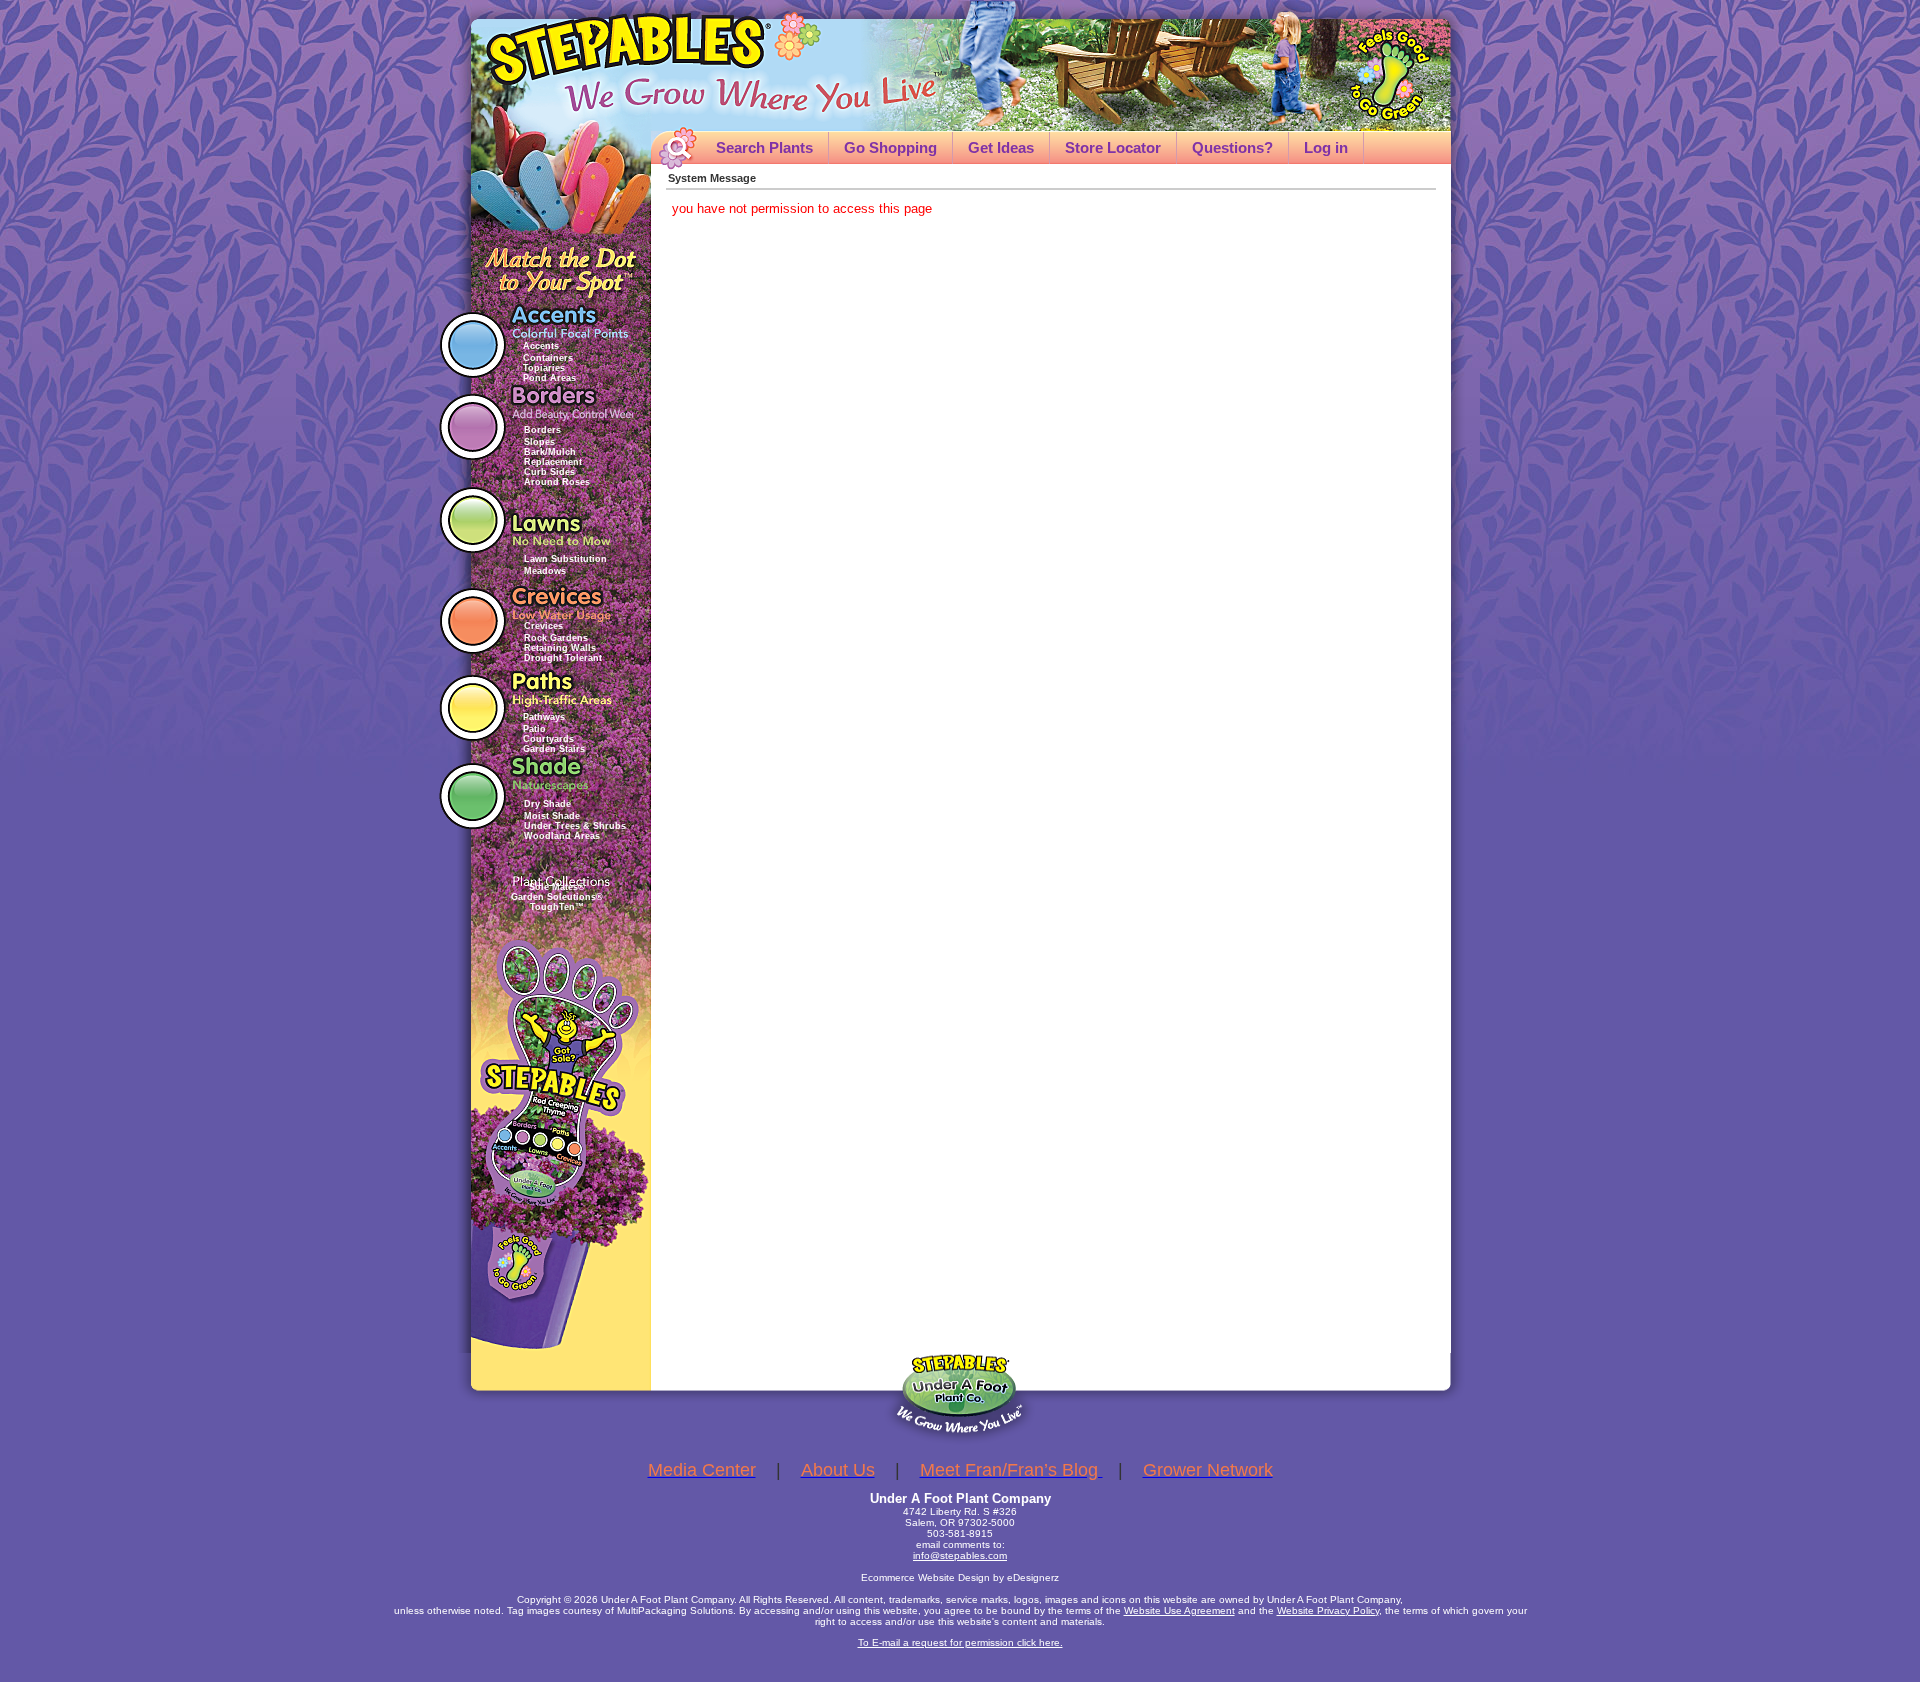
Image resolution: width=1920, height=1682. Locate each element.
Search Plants (764, 147)
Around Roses (557, 482)
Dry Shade (547, 804)
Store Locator (1113, 147)
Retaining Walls (560, 648)
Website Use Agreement (1179, 1610)
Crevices (543, 626)
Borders (542, 430)
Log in (1326, 147)
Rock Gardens (556, 638)
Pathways (544, 717)
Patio (534, 729)
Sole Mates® (557, 887)
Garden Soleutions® (557, 897)
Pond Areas (549, 378)
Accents (541, 346)
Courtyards (548, 739)
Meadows (545, 571)
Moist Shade (552, 816)
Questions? (1232, 147)
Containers (548, 358)
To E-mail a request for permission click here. (960, 1642)
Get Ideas (1001, 147)
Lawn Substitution (565, 559)
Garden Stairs (554, 749)
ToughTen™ (557, 907)
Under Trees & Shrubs (575, 826)
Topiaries (544, 368)
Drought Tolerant (563, 658)
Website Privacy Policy (1328, 1610)
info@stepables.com (960, 1555)
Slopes (539, 442)
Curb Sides (549, 472)
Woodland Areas (562, 836)
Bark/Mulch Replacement (553, 457)
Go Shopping (890, 147)
